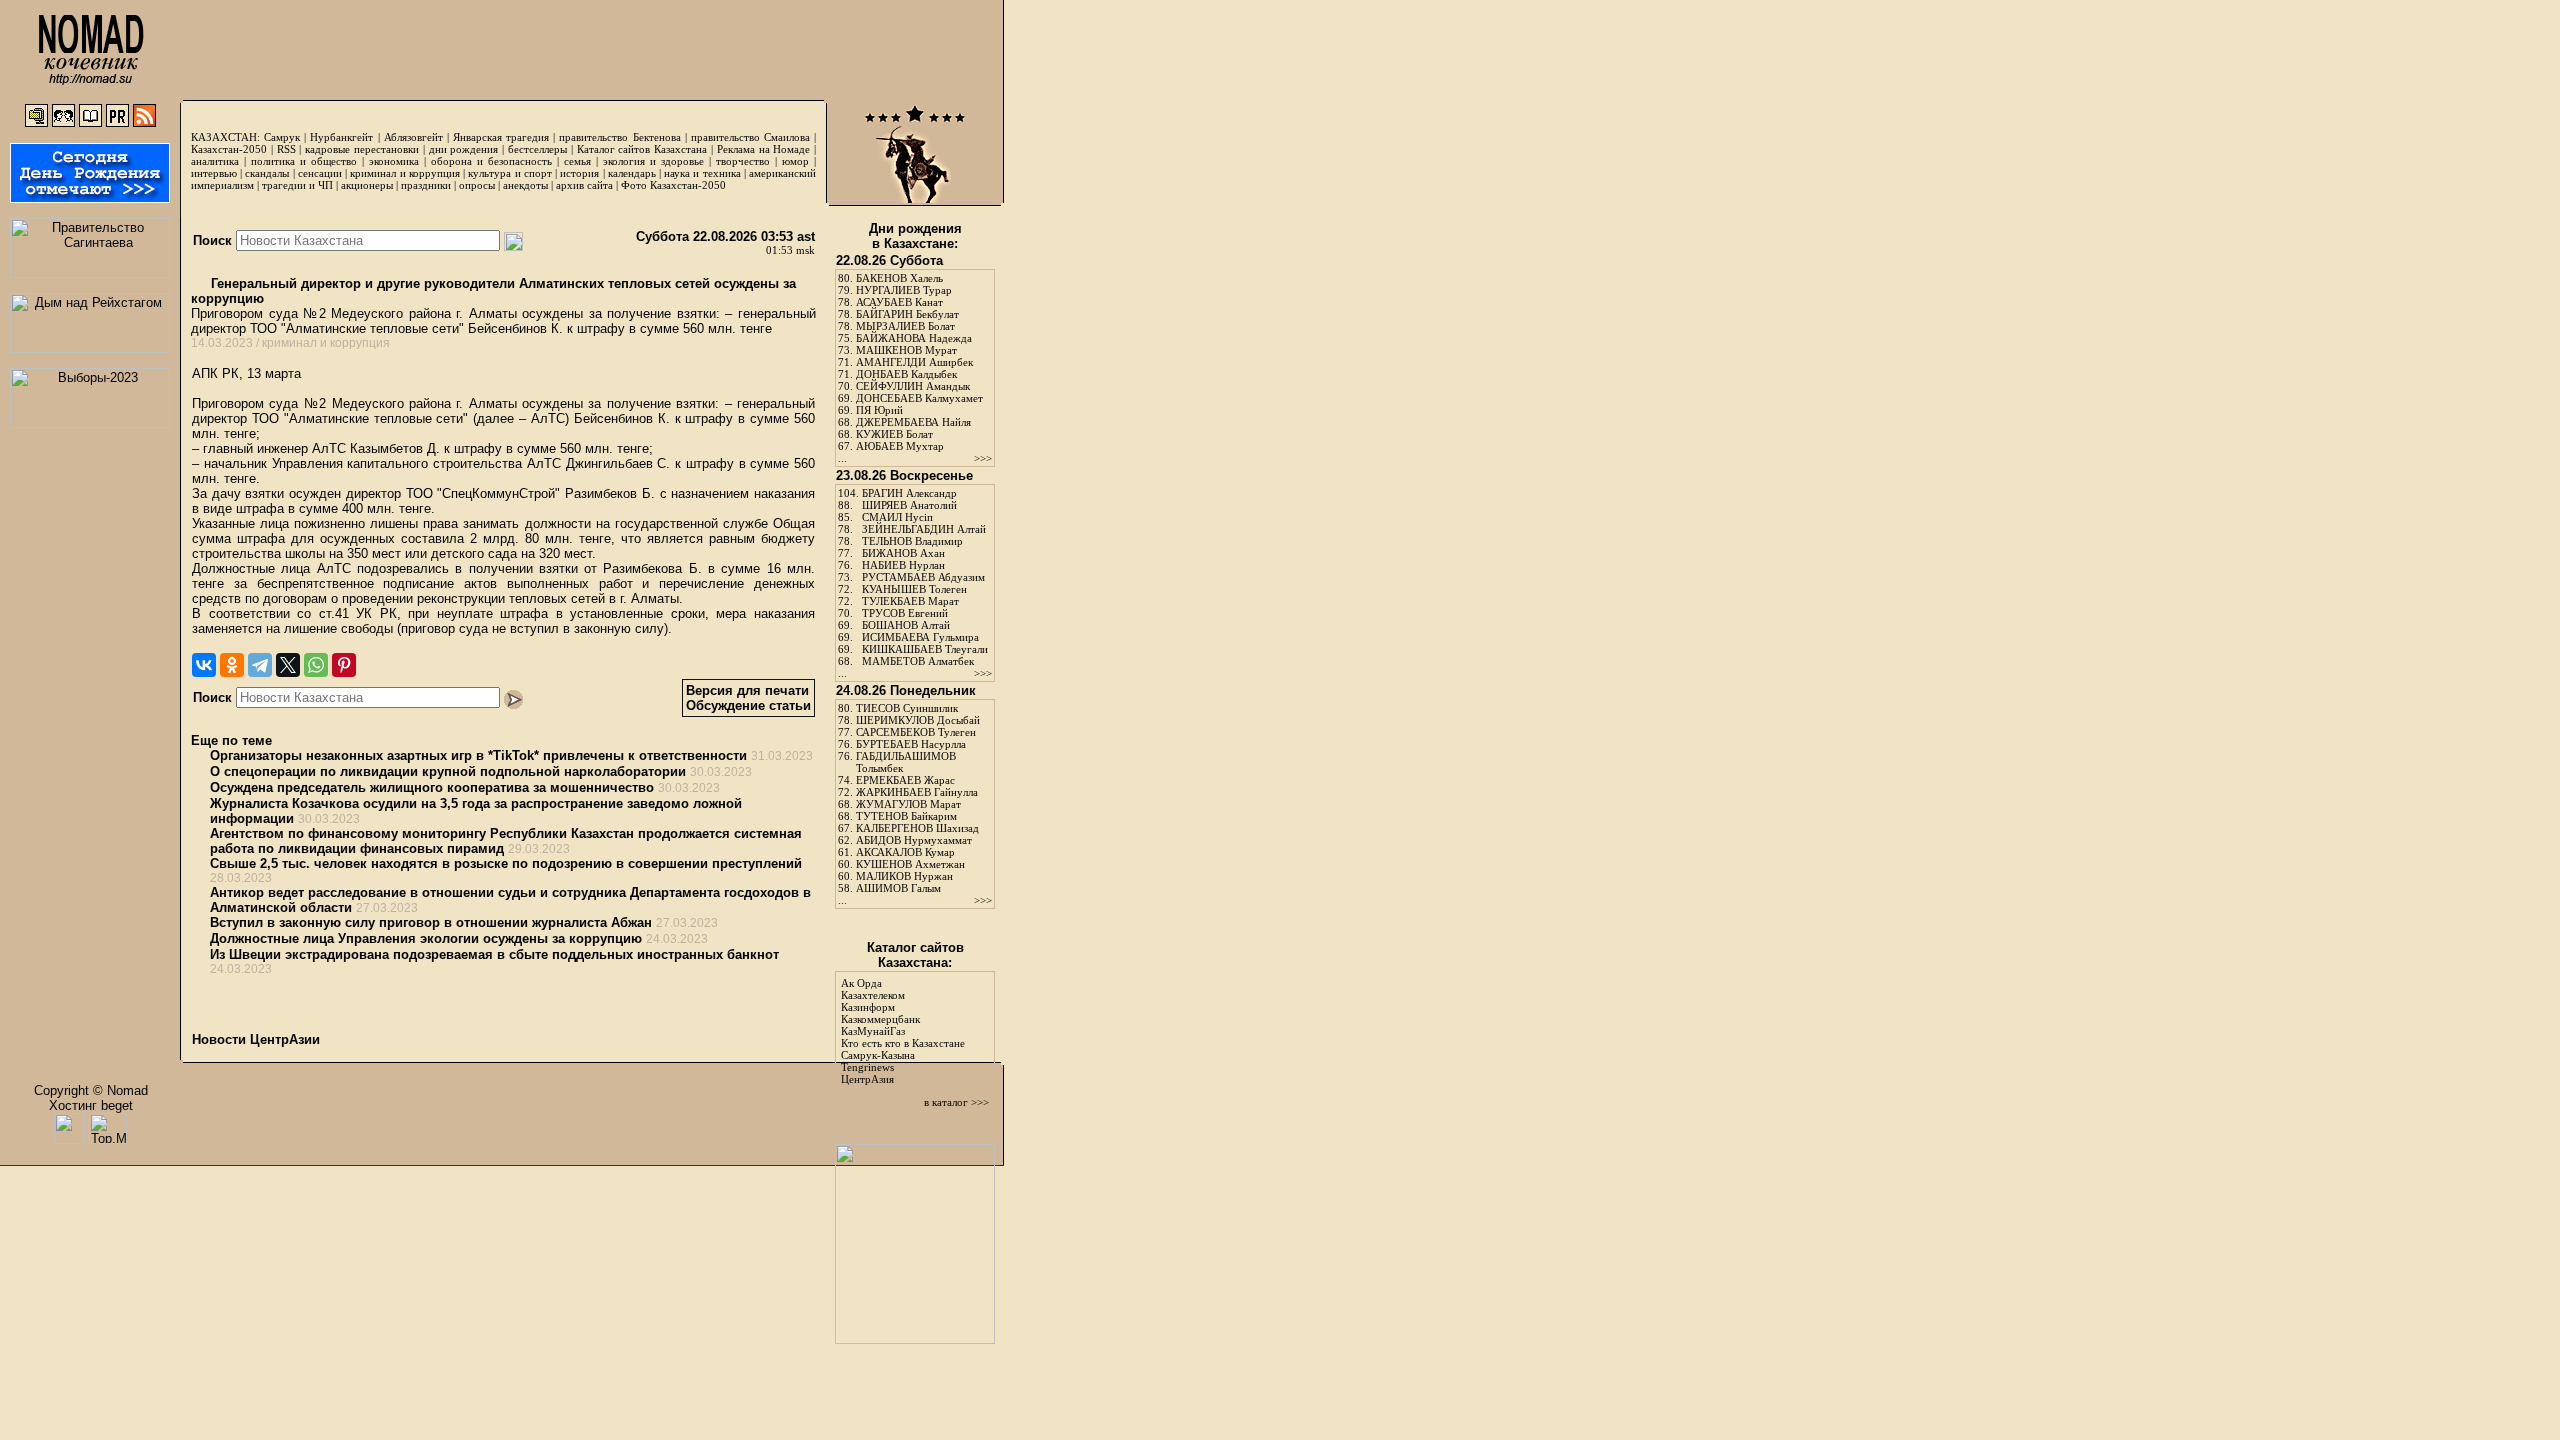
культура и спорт (509, 173)
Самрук (282, 137)
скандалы (267, 173)
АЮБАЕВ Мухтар (900, 446)
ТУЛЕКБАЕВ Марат (910, 601)
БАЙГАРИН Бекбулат (907, 314)
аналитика (215, 161)
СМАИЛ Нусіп (897, 517)
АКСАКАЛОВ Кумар (905, 852)
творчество (743, 161)
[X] (288, 665)
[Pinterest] (344, 665)
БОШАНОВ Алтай (906, 625)
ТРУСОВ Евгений (905, 613)
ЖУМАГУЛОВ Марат (908, 804)
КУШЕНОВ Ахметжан (910, 864)
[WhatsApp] (316, 665)
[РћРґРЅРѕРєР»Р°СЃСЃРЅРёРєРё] (232, 665)
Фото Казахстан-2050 (673, 185)
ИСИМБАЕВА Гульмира (920, 637)
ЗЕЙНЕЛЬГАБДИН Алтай (924, 529)
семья (577, 161)
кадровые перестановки (362, 149)
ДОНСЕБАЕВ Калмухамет (919, 398)
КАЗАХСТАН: (225, 137)
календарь (632, 173)
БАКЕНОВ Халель (899, 278)
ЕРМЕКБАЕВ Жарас (905, 780)
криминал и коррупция (404, 173)
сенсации (320, 173)
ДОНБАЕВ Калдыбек (906, 374)
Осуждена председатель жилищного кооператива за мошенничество (432, 787)
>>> (983, 458)
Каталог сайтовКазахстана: (915, 955)
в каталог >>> (956, 1102)
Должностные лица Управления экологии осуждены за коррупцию (426, 938)
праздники (426, 185)
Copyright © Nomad (91, 1090)
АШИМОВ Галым (898, 888)
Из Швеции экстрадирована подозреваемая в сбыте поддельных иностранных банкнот (494, 954)
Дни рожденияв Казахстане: (915, 236)
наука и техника (702, 173)
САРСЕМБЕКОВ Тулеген (916, 732)
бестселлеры (537, 149)
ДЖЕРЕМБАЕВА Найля (913, 422)
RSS (286, 149)
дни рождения (464, 149)
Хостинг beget (91, 1105)
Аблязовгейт (413, 137)
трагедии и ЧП (297, 185)
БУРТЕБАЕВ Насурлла (911, 744)
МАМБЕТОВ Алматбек (918, 661)
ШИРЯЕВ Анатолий (909, 505)
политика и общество (304, 161)
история (579, 173)
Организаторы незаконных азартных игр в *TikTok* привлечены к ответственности (478, 755)
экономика (394, 161)
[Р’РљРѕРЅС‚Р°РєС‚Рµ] (204, 665)
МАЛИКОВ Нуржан (904, 876)
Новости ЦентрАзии (256, 1039)
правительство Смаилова (750, 137)
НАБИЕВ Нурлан (903, 565)
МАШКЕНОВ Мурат (906, 350)
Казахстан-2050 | (234, 149)
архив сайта (584, 185)
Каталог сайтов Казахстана (642, 149)
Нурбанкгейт (341, 137)
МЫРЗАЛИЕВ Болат (905, 326)
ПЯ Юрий (879, 410)
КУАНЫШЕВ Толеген (914, 589)
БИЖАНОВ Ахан (903, 553)
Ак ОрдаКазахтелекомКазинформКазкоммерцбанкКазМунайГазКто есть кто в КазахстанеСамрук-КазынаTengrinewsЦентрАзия (903, 1031)
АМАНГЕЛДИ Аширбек (914, 362)
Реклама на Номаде (764, 149)
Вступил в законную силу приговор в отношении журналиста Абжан (431, 922)
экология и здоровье (653, 161)
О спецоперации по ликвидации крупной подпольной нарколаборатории (448, 771)
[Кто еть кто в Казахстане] (915, 1339)
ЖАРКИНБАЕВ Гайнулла (917, 792)
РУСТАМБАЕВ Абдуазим (923, 577)
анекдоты (525, 185)
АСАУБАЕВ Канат (899, 302)
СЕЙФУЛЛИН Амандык (913, 386)
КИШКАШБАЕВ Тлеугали (925, 649)
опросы (477, 185)
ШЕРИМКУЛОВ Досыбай (918, 720)
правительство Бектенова (619, 137)
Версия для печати (747, 690)
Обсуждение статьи (748, 705)
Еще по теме (231, 740)
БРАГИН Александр (909, 493)
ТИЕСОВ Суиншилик (907, 708)
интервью (214, 173)
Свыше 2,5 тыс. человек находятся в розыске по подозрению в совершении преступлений (506, 863)
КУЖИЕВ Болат (894, 434)
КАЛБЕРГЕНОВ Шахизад (917, 828)
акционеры (367, 185)
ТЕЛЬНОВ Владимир (912, 541)
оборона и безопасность (491, 161)
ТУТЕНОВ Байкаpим (906, 816)
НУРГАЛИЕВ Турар (904, 290)
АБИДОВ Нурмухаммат (914, 840)
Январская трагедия (501, 137)
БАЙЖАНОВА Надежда (914, 338)
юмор (795, 161)
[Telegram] (260, 665)
